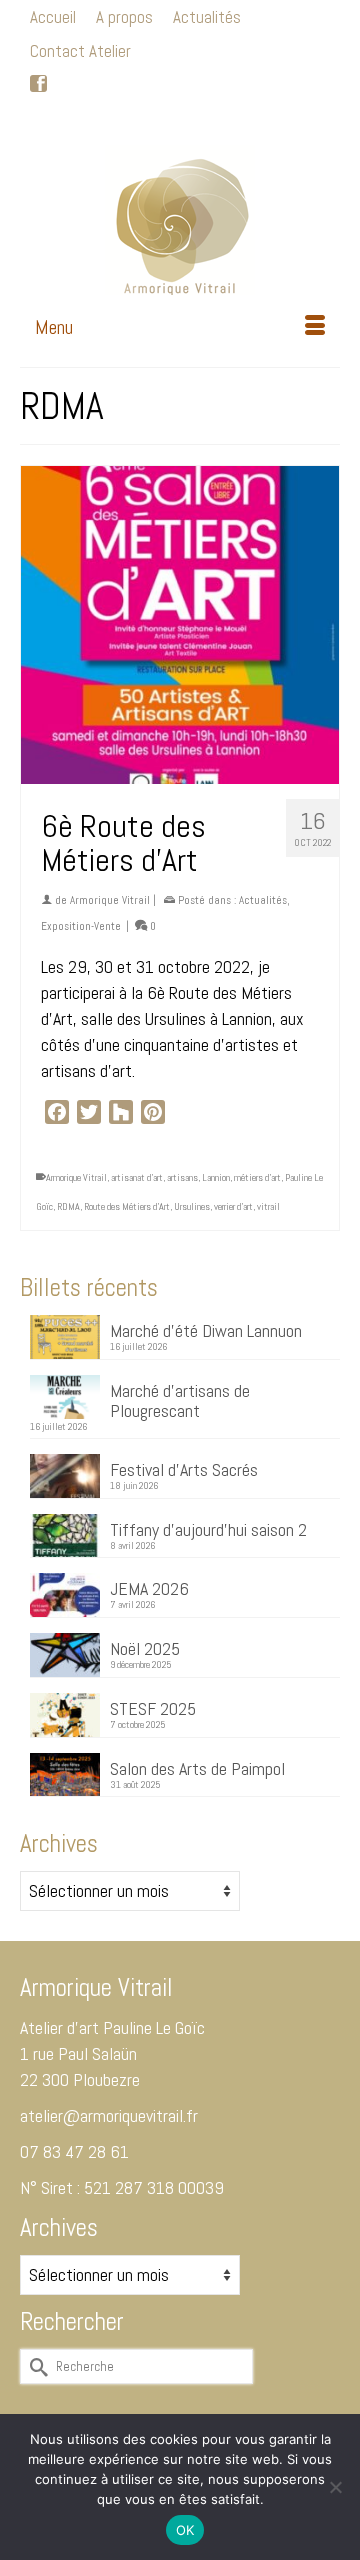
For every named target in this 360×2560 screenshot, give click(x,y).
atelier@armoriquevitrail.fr (109, 2115)
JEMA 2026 (149, 1588)
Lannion (216, 1177)
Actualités (263, 900)
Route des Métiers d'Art (127, 1206)
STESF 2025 (153, 1708)
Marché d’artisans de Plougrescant (180, 1400)
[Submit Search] (79, 118)
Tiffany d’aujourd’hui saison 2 (208, 1529)
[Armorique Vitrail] (180, 220)
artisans (182, 1177)
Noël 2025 (145, 1648)
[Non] (335, 2487)
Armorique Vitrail (110, 900)
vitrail (268, 1206)
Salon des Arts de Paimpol (197, 1768)
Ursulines (192, 1206)
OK (185, 2530)
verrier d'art (233, 1206)
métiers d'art (257, 1177)
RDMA (68, 1206)
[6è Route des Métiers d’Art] (180, 625)
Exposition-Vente (81, 926)
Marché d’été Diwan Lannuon (206, 1330)
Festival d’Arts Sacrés (184, 1469)
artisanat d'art (137, 1177)
